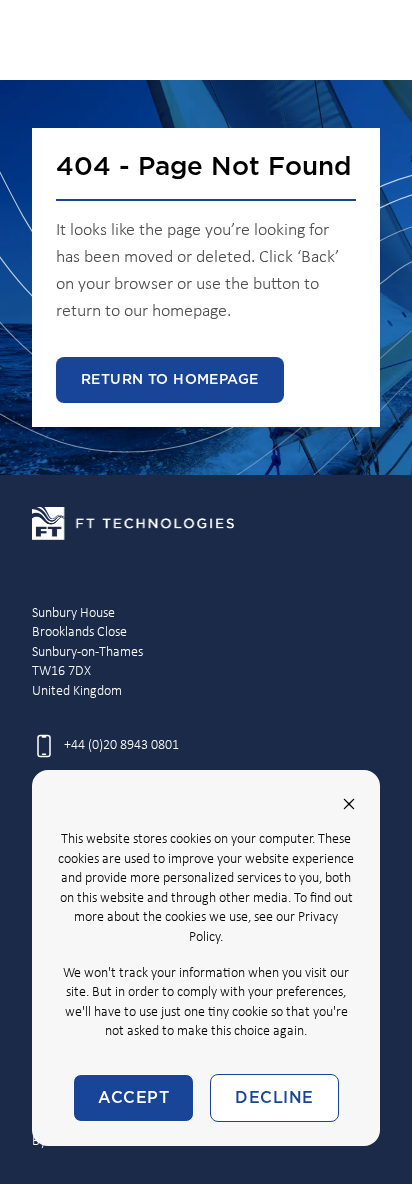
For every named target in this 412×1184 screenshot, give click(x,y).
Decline (274, 1098)
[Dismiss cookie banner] (349, 804)
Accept (133, 1098)
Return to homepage (170, 380)
